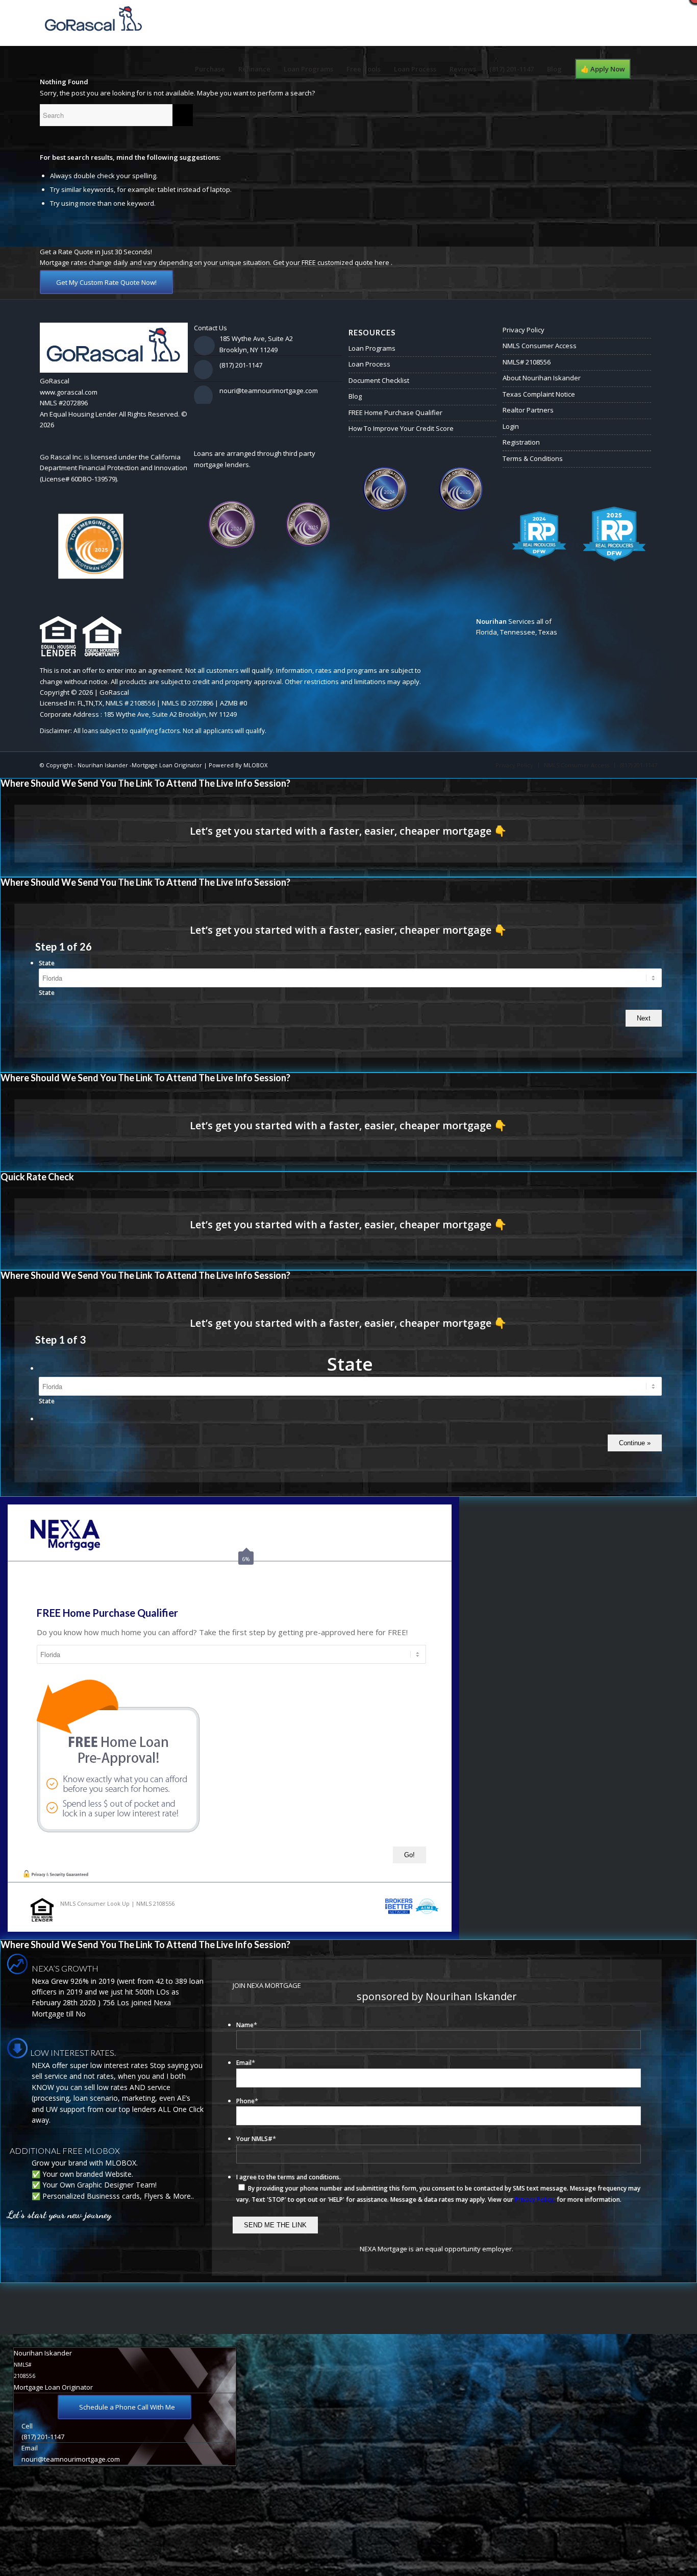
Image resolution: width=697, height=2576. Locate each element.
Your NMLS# (256, 2139)
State (47, 963)
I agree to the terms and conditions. (289, 2177)
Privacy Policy (524, 330)
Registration (521, 442)
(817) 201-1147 (241, 365)
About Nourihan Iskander (542, 378)
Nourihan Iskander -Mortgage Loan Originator (140, 765)
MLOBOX (255, 765)
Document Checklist (379, 380)
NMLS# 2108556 (527, 362)
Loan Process (369, 364)
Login (511, 426)
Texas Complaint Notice (539, 394)
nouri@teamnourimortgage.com (269, 391)
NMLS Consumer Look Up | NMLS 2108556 (117, 1903)
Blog (355, 396)
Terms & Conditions (533, 458)
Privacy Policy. (535, 2200)
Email (246, 2063)
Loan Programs (372, 348)
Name (247, 2025)
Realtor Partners (528, 410)
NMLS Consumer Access (540, 346)
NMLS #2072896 (64, 403)
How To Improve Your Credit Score (401, 428)
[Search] (647, 69)
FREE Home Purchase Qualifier (395, 412)
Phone (247, 2101)
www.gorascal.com (69, 392)
